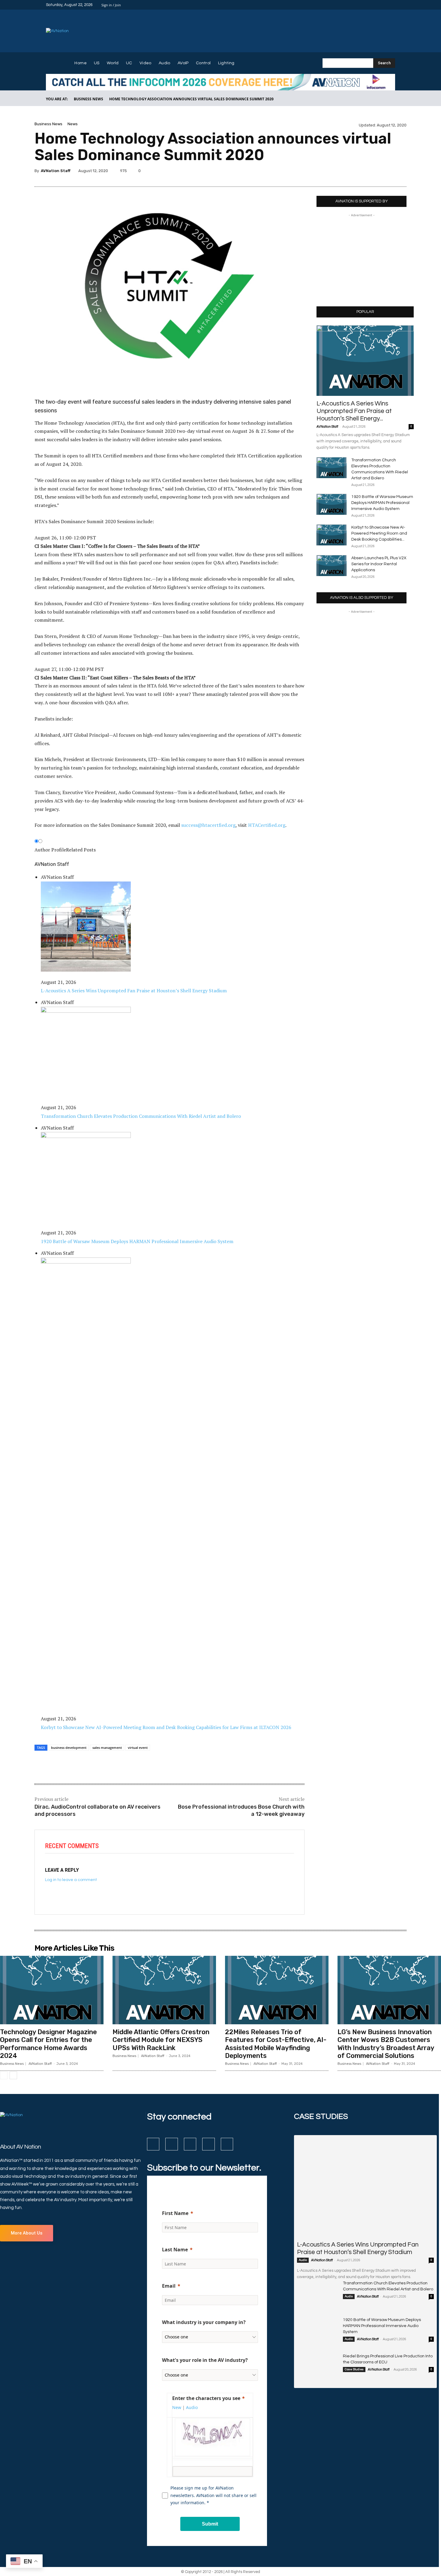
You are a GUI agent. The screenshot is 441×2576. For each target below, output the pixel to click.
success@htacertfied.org (208, 825)
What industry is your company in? (204, 2322)
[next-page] (13, 2075)
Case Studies (354, 2369)
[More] (400, 172)
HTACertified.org (267, 825)
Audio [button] (192, 2407)
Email (169, 2286)
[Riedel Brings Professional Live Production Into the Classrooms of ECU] (318, 2368)
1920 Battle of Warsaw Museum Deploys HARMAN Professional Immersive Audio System (382, 503)
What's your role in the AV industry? (205, 2360)
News (73, 124)
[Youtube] (391, 5)
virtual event (138, 1748)
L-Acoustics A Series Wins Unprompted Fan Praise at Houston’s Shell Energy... (354, 411)
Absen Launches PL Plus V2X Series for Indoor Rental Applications (379, 564)
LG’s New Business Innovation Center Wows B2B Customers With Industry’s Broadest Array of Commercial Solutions (386, 2044)
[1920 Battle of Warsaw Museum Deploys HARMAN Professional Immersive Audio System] (331, 504)
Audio (303, 2260)
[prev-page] (4, 2075)
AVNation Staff (56, 171)
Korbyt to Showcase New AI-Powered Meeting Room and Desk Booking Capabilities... (379, 533)
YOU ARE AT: (57, 99)
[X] (384, 5)
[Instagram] (370, 5)
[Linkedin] (377, 5)
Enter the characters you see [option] (206, 2398)
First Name (175, 2213)
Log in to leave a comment (71, 1880)
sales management (107, 1748)
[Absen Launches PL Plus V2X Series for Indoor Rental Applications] (331, 566)
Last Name (175, 2250)
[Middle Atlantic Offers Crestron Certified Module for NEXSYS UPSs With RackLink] (164, 1990)
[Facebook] (363, 5)
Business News (88, 99)
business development (69, 1748)
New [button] (177, 2407)
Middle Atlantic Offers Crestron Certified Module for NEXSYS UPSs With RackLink (161, 2040)
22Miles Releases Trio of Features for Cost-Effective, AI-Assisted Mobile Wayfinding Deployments (276, 2044)
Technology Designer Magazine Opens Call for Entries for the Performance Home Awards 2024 (48, 2044)
